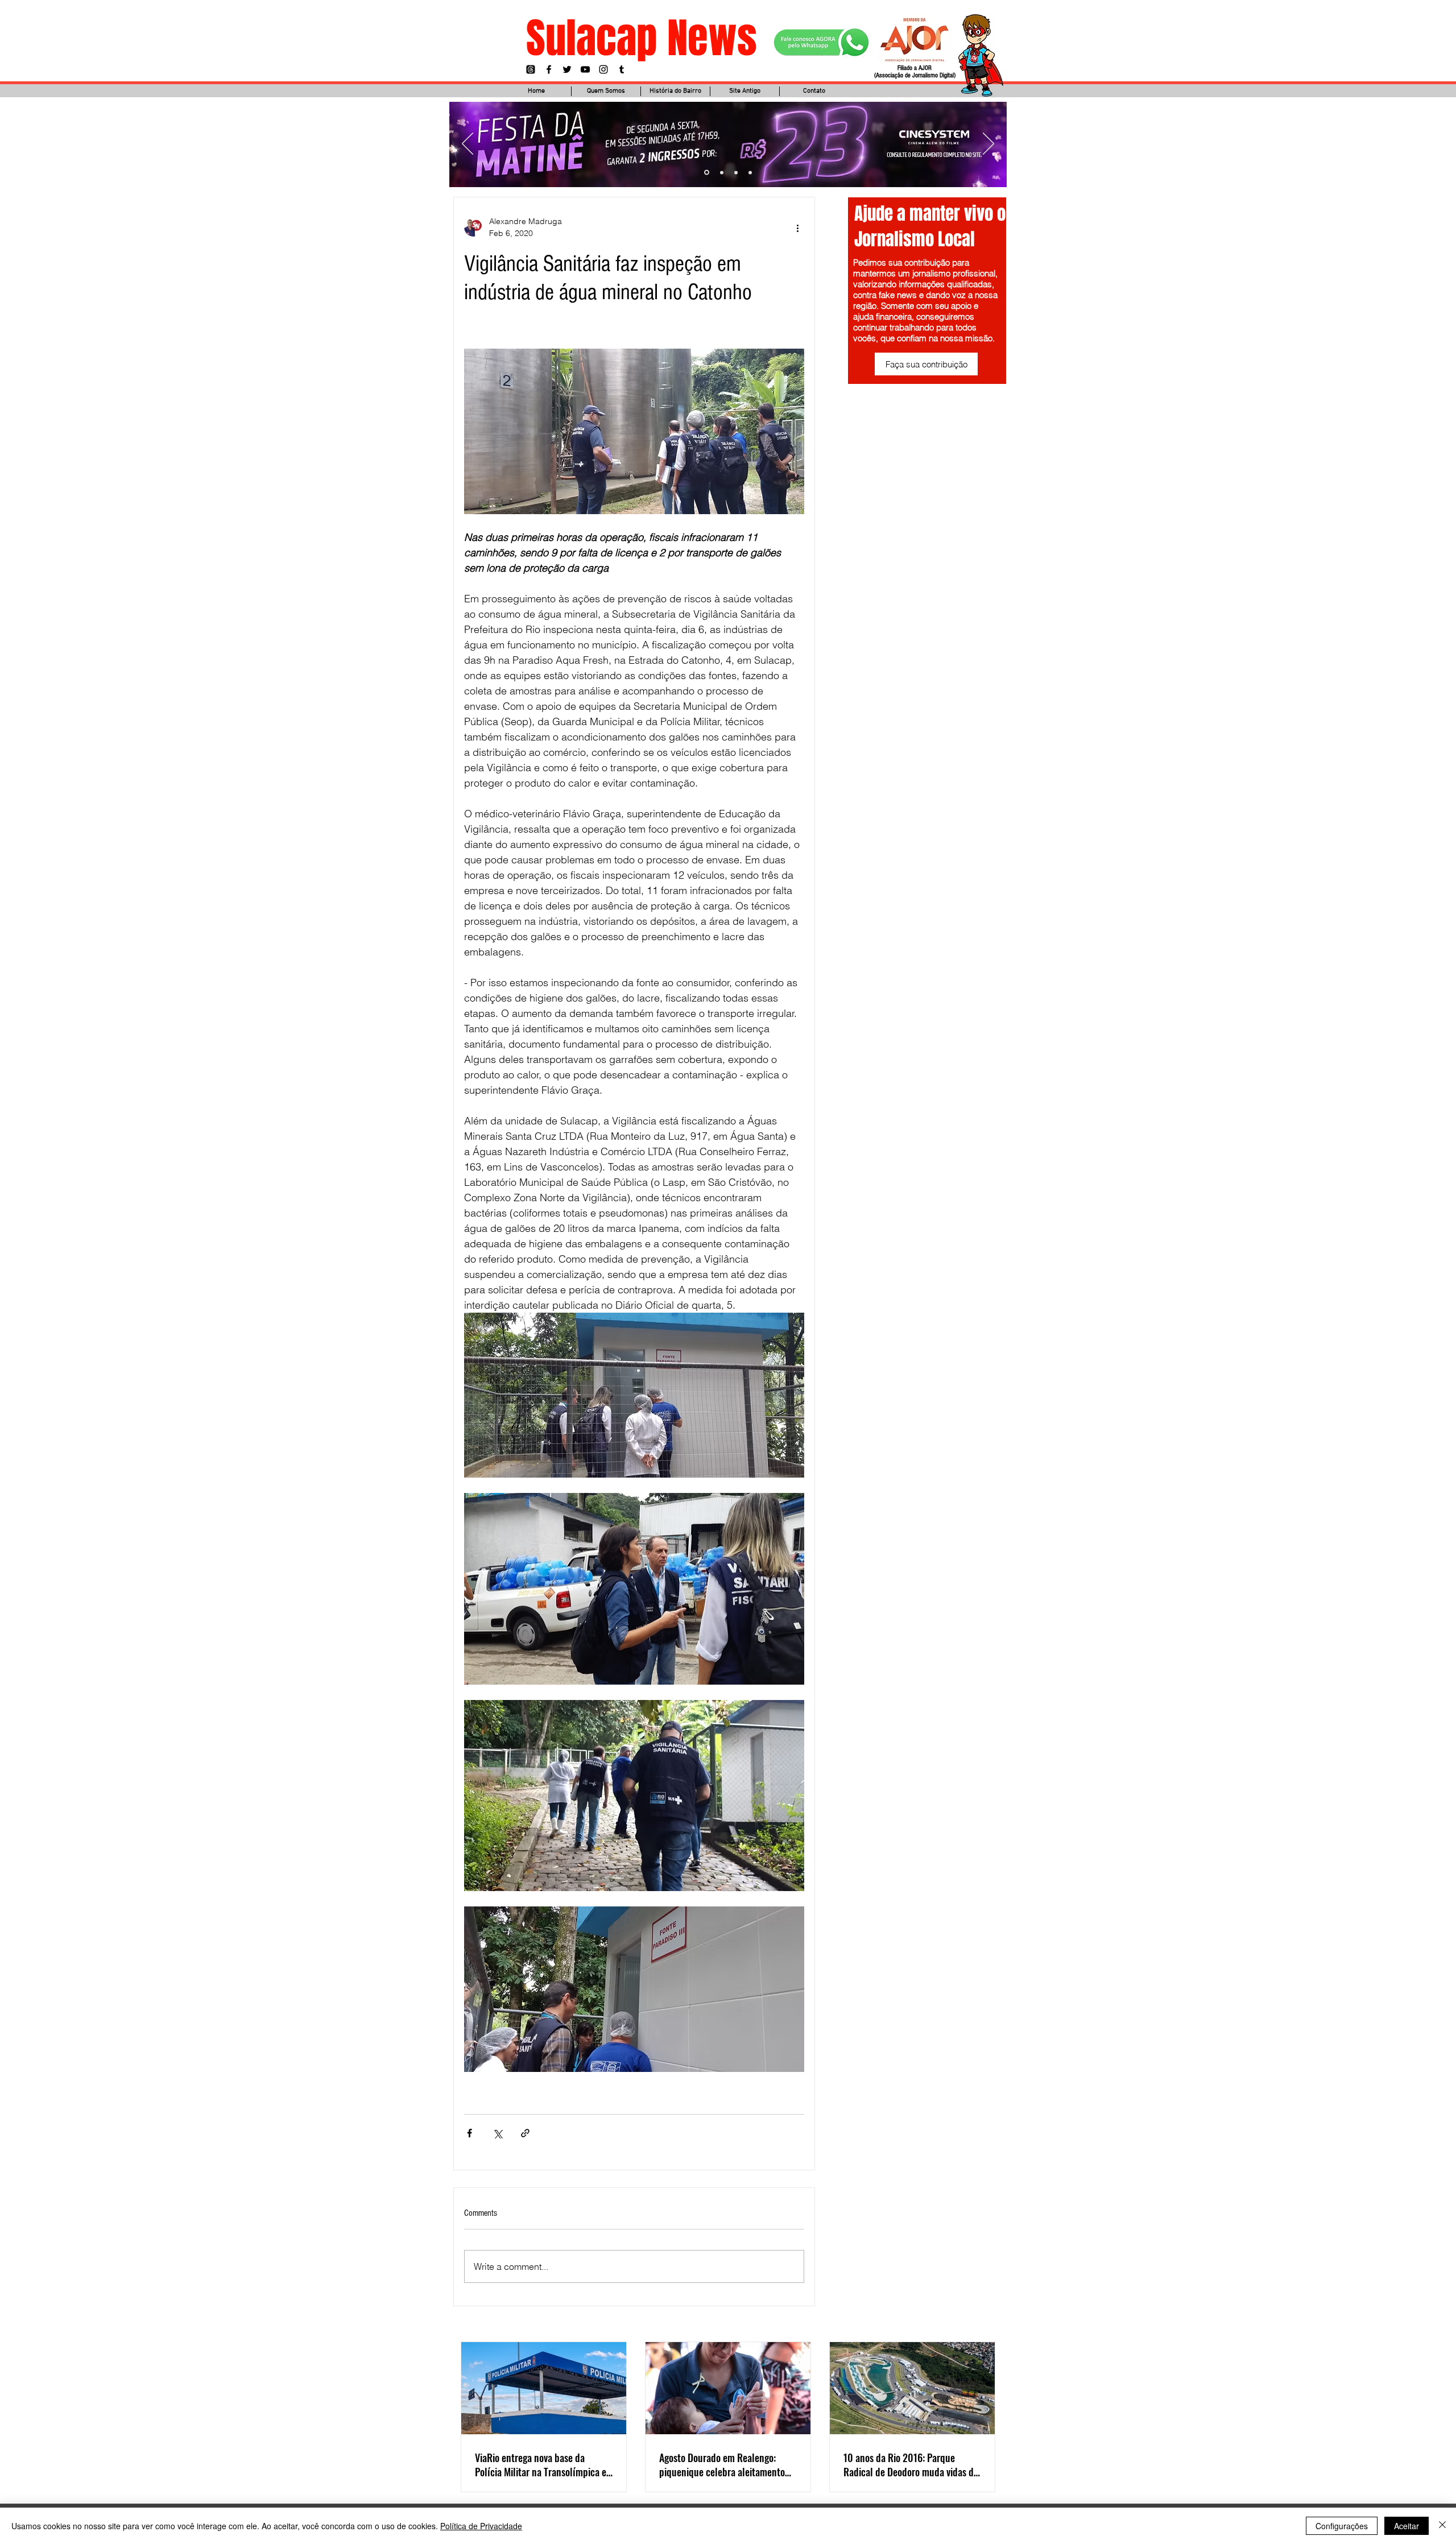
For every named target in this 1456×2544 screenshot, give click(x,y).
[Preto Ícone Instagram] (603, 69)
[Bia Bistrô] (721, 173)
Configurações (1342, 2526)
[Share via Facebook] (470, 2133)
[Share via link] (525, 2133)
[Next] (988, 144)
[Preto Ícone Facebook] (549, 69)
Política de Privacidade (481, 2526)
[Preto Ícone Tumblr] (622, 69)
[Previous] (468, 144)
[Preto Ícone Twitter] (567, 69)
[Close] (1442, 2526)
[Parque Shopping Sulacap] (736, 172)
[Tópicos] (531, 69)
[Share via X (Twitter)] (497, 2133)
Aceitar (1407, 2526)
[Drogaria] (750, 172)
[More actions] (797, 227)
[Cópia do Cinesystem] (706, 172)
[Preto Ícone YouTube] (585, 69)
